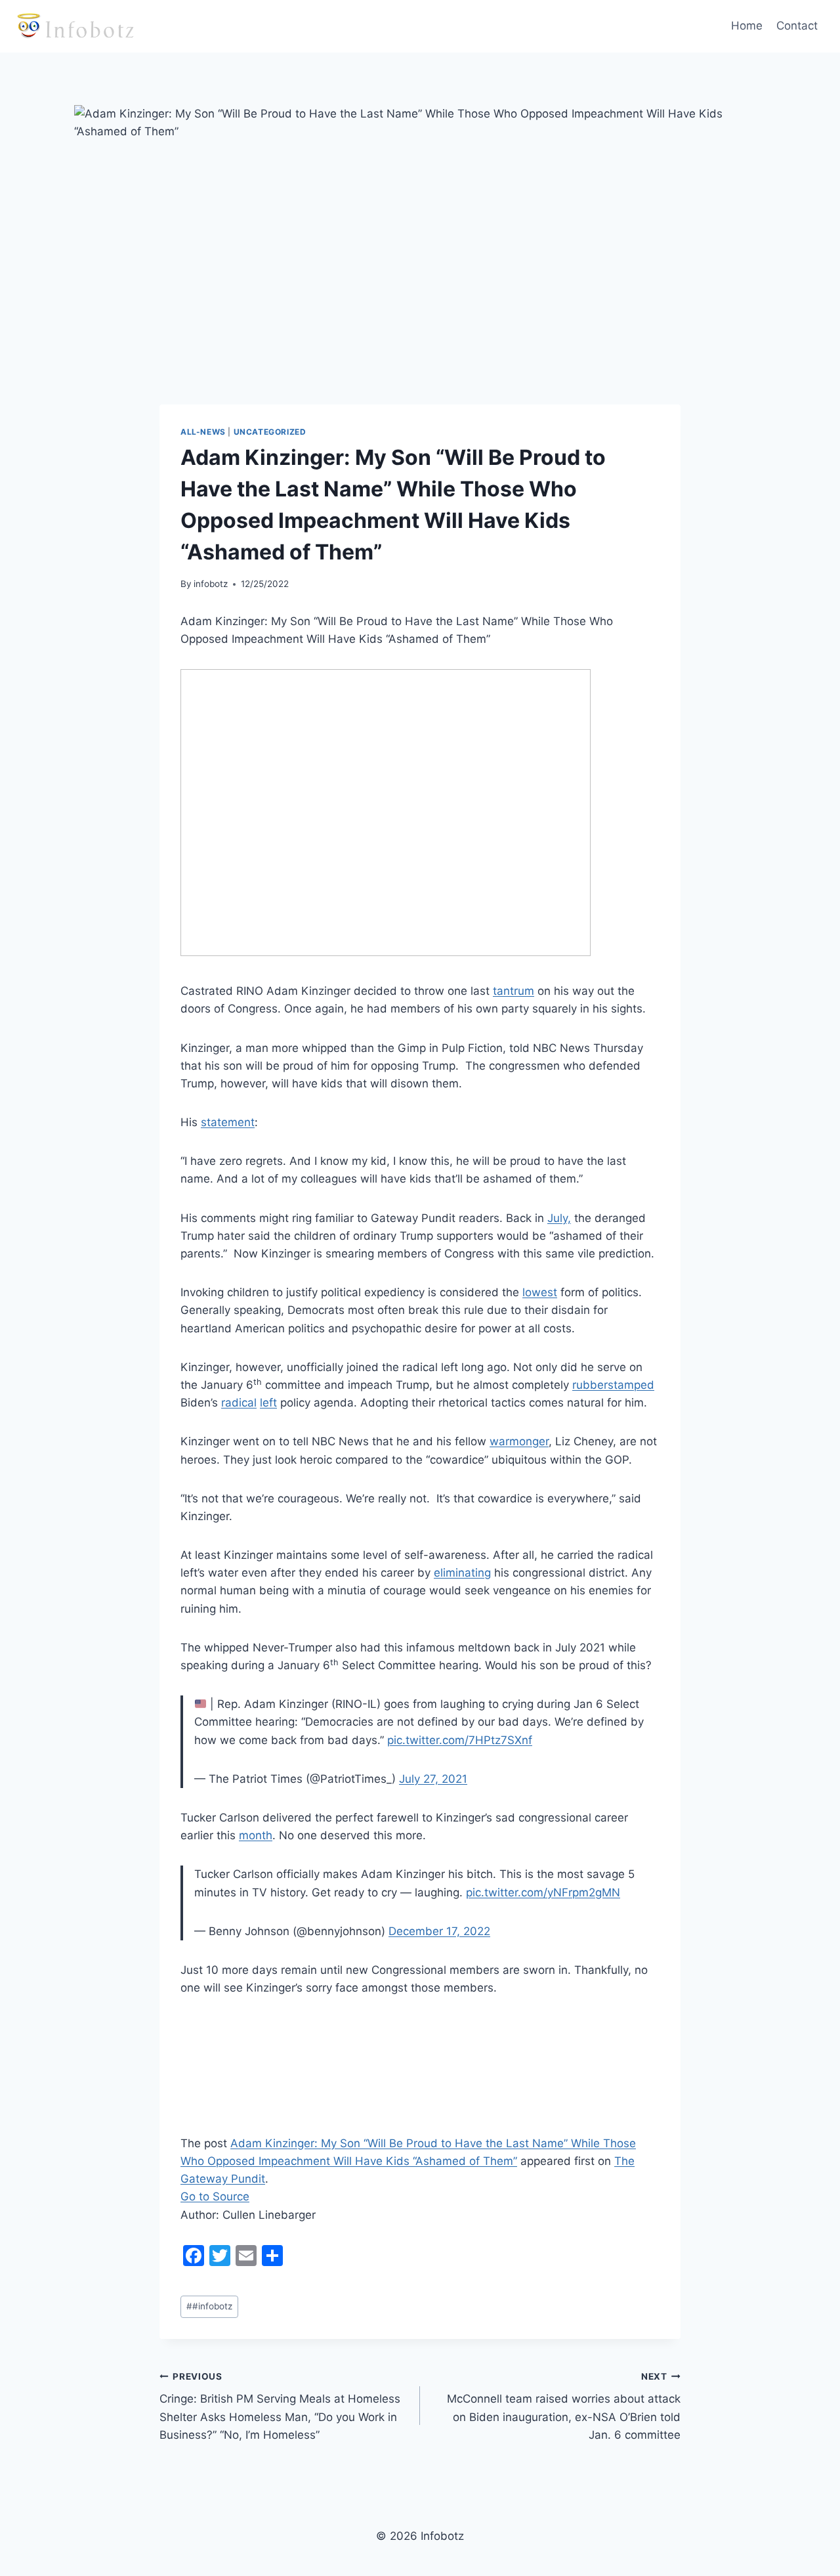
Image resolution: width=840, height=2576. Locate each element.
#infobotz (209, 2306)
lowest (540, 1292)
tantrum (514, 991)
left (268, 1403)
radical (239, 1403)
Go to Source (215, 2196)
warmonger (519, 1441)
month (256, 1835)
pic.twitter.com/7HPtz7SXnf (460, 1740)
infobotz (211, 584)
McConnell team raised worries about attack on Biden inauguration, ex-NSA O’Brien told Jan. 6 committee (564, 2406)
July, (559, 1218)
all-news (203, 432)
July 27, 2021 (433, 1779)
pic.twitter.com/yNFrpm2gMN (543, 1892)
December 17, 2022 (439, 1931)
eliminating (462, 1573)
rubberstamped (613, 1385)
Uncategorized (270, 432)
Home (747, 26)
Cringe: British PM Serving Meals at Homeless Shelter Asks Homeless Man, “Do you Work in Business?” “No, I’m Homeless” (280, 2406)
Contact (797, 26)
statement (228, 1122)
